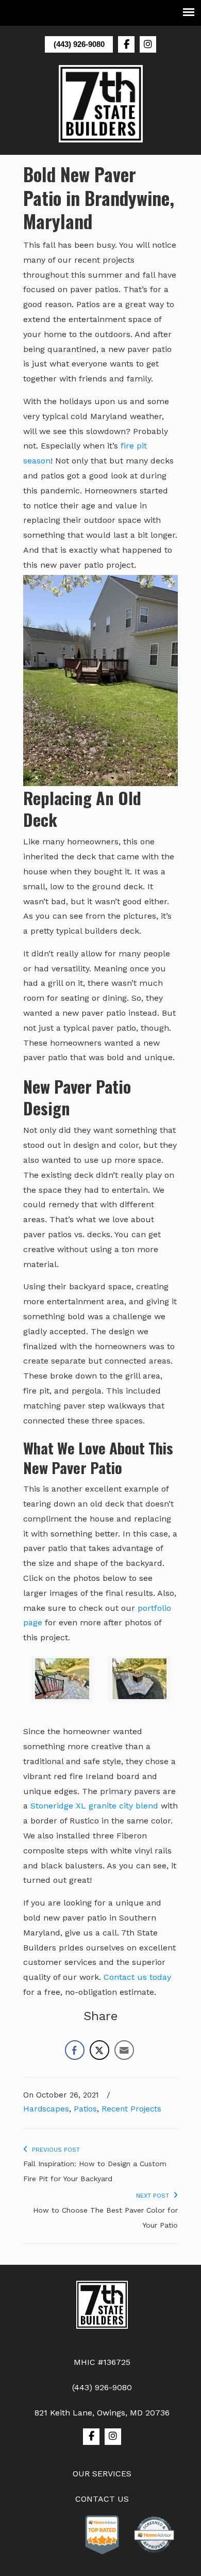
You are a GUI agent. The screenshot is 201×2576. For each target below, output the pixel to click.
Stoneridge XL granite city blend (94, 1806)
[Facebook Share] (75, 2050)
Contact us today (137, 1977)
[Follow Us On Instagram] (148, 44)
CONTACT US (102, 2499)
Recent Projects (131, 2109)
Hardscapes (46, 2109)
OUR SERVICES (102, 2474)
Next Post (155, 2196)
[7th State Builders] (102, 2307)
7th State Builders (100, 104)
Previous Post (54, 2150)
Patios (85, 2109)
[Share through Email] (124, 2050)
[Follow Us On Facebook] (126, 44)
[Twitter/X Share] (99, 2050)
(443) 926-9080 (79, 44)
